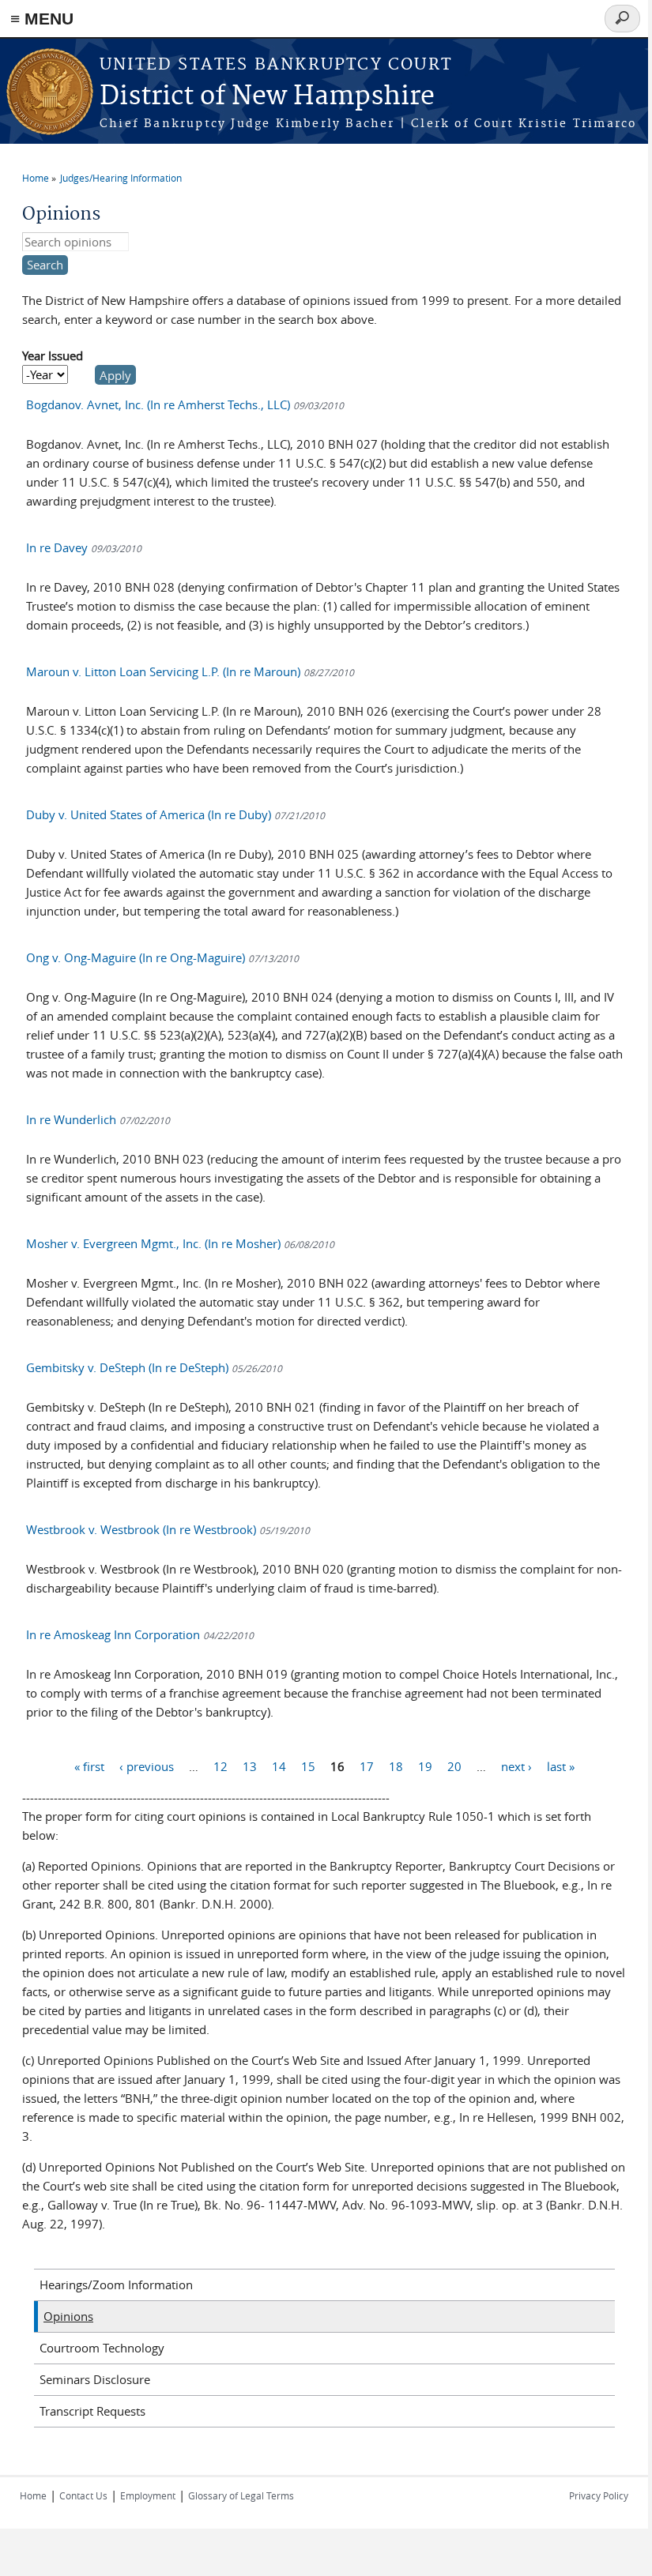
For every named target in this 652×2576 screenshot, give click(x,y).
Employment (148, 2495)
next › (516, 1766)
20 (454, 1766)
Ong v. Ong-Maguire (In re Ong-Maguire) (162, 957)
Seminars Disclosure (95, 2379)
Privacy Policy (599, 2495)
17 (367, 1766)
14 (279, 1766)
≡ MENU (42, 19)
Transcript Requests (92, 2411)
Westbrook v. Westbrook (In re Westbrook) (168, 1529)
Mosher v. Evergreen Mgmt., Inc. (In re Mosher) (180, 1243)
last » (561, 1766)
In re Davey (84, 547)
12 (220, 1766)
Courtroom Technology (102, 2348)
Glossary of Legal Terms (241, 2495)
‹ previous (147, 1766)
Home (36, 178)
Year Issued (53, 355)
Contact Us (83, 2495)
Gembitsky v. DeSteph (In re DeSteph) (154, 1367)
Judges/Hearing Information (121, 178)
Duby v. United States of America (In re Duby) (175, 814)
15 (308, 1766)
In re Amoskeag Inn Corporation (140, 1634)
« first (89, 1766)
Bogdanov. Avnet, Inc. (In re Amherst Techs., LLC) (185, 404)
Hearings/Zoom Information (116, 2285)
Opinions (68, 2316)
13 (250, 1766)
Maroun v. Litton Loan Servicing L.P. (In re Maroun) (190, 671)
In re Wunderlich (98, 1119)
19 (425, 1766)
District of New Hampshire (267, 97)
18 (396, 1766)
